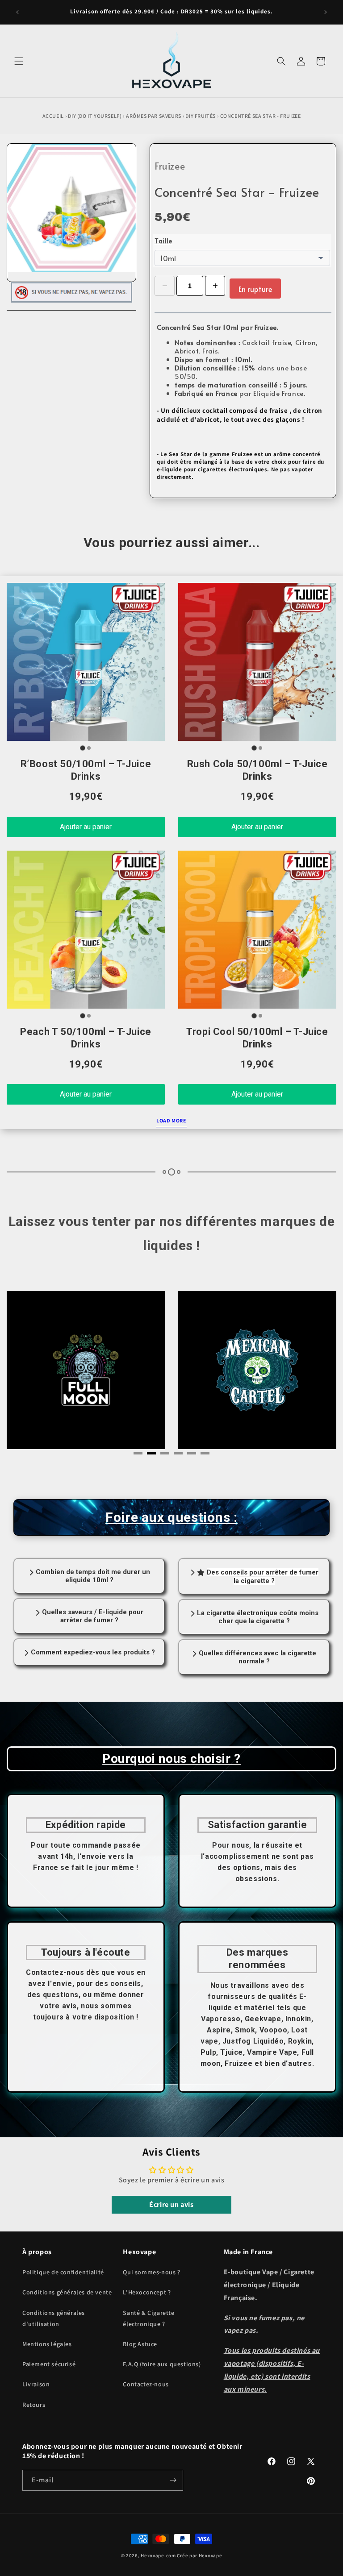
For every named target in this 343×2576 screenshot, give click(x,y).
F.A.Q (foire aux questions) (162, 2364)
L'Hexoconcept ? (147, 2292)
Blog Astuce (140, 2344)
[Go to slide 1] (82, 748)
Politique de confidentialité (63, 2272)
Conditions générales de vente (67, 2292)
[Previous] (33, 1373)
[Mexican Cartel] (86, 1370)
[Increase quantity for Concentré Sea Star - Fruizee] (215, 286)
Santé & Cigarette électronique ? (148, 2318)
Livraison (36, 2384)
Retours (34, 2405)
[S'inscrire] (173, 2480)
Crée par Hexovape (199, 2555)
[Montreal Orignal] (257, 1371)
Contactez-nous (146, 2384)
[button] (19, 61)
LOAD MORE (171, 1120)
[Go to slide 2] (89, 748)
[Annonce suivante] (326, 12)
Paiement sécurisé (49, 2364)
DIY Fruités (201, 116)
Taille (163, 241)
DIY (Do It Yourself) (95, 116)
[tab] (138, 1453)
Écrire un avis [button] (171, 2204)
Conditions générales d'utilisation (54, 2318)
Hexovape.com (158, 2555)
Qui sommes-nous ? (151, 2272)
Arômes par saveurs (154, 116)
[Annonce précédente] (17, 12)
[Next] (310, 1373)
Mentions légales (47, 2344)
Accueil (53, 116)
